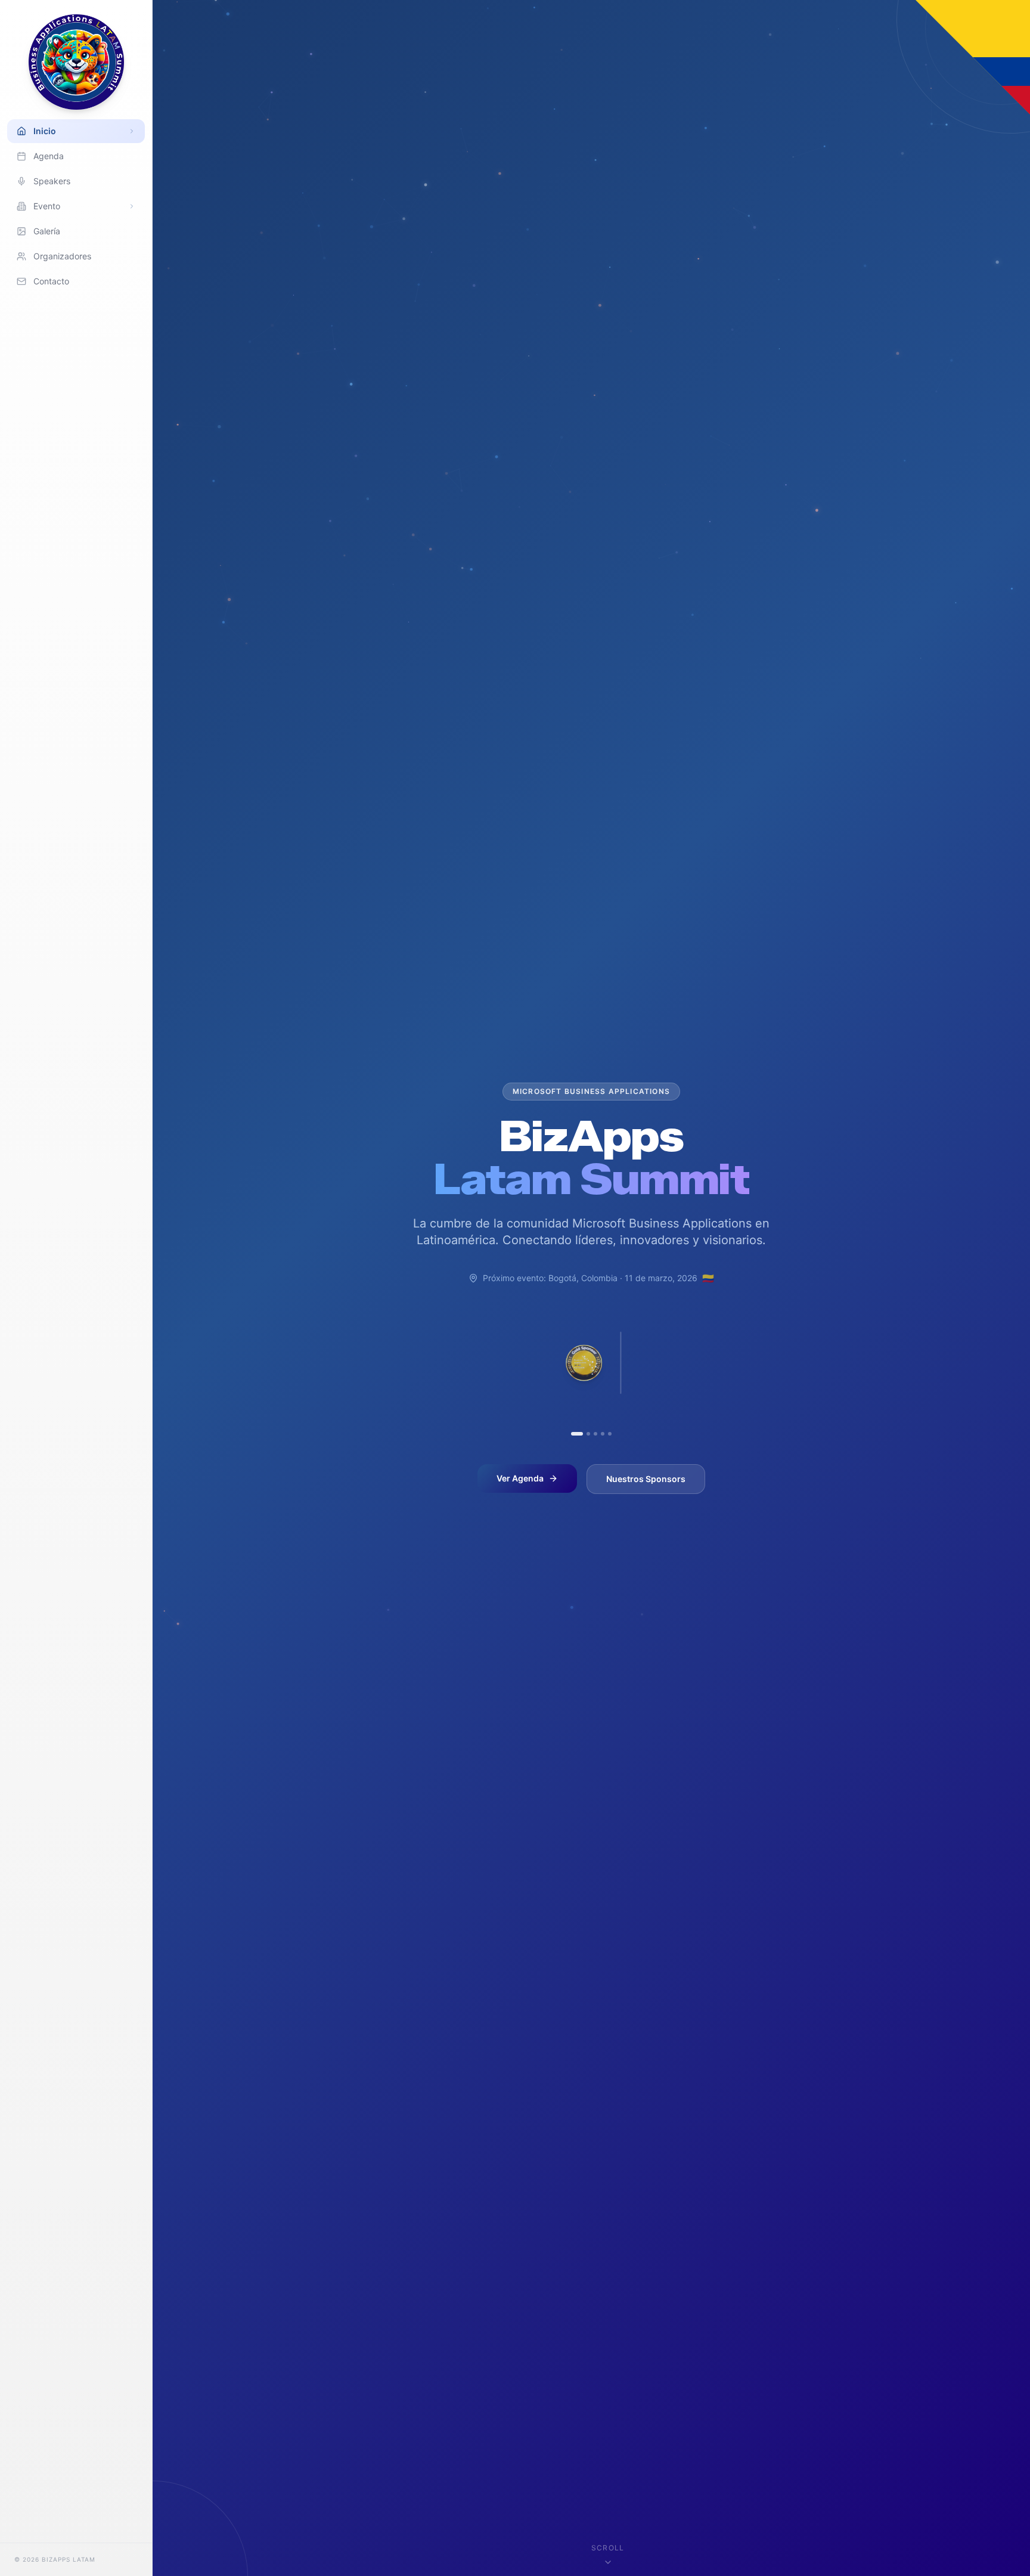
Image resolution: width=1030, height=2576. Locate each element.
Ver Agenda (520, 1478)
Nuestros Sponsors (646, 1479)
